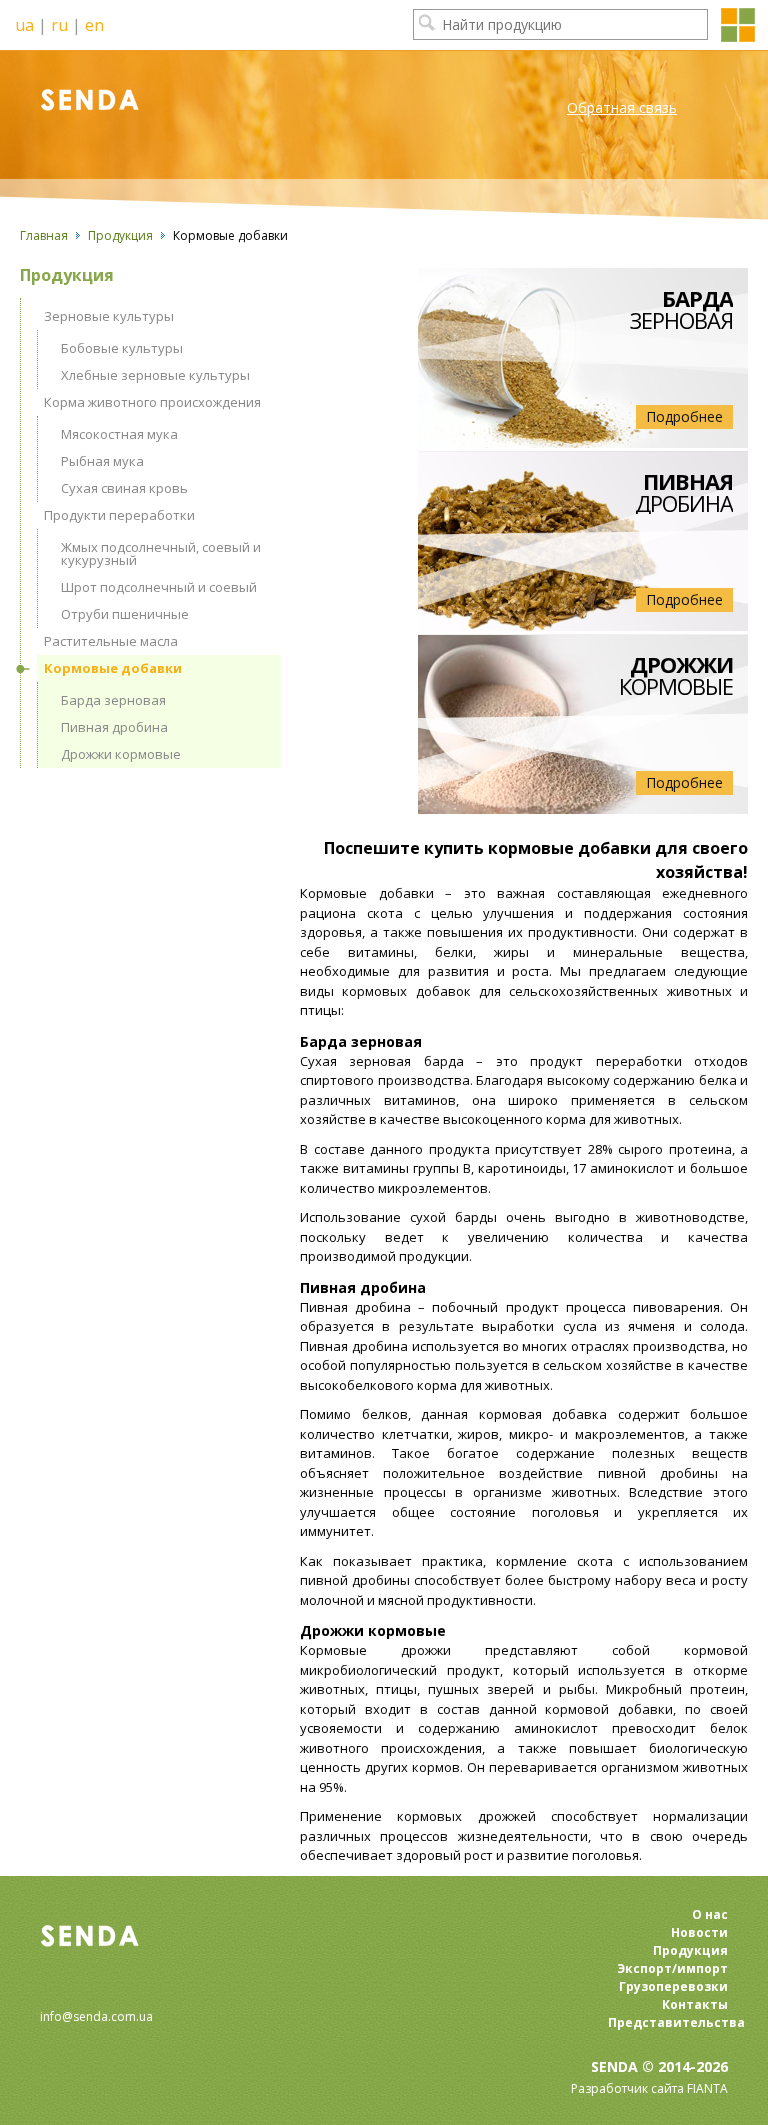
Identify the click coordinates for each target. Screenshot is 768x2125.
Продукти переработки (119, 515)
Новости (699, 1932)
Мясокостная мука (119, 434)
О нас (710, 1914)
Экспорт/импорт (672, 1968)
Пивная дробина (114, 727)
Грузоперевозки (673, 1986)
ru (59, 25)
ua (24, 25)
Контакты (695, 2004)
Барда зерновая (113, 700)
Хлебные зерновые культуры (155, 375)
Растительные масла (111, 641)
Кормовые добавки (113, 668)
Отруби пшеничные (125, 614)
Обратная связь (622, 107)
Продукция (120, 235)
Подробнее (684, 416)
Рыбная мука (102, 461)
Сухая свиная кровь (124, 488)
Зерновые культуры (109, 316)
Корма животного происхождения (152, 402)
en (94, 25)
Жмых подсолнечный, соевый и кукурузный (161, 553)
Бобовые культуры (122, 348)
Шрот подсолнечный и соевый (159, 587)
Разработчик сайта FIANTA (649, 2088)
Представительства (668, 2022)
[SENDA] (123, 96)
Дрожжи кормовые (121, 754)
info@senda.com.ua (96, 2016)
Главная (44, 235)
